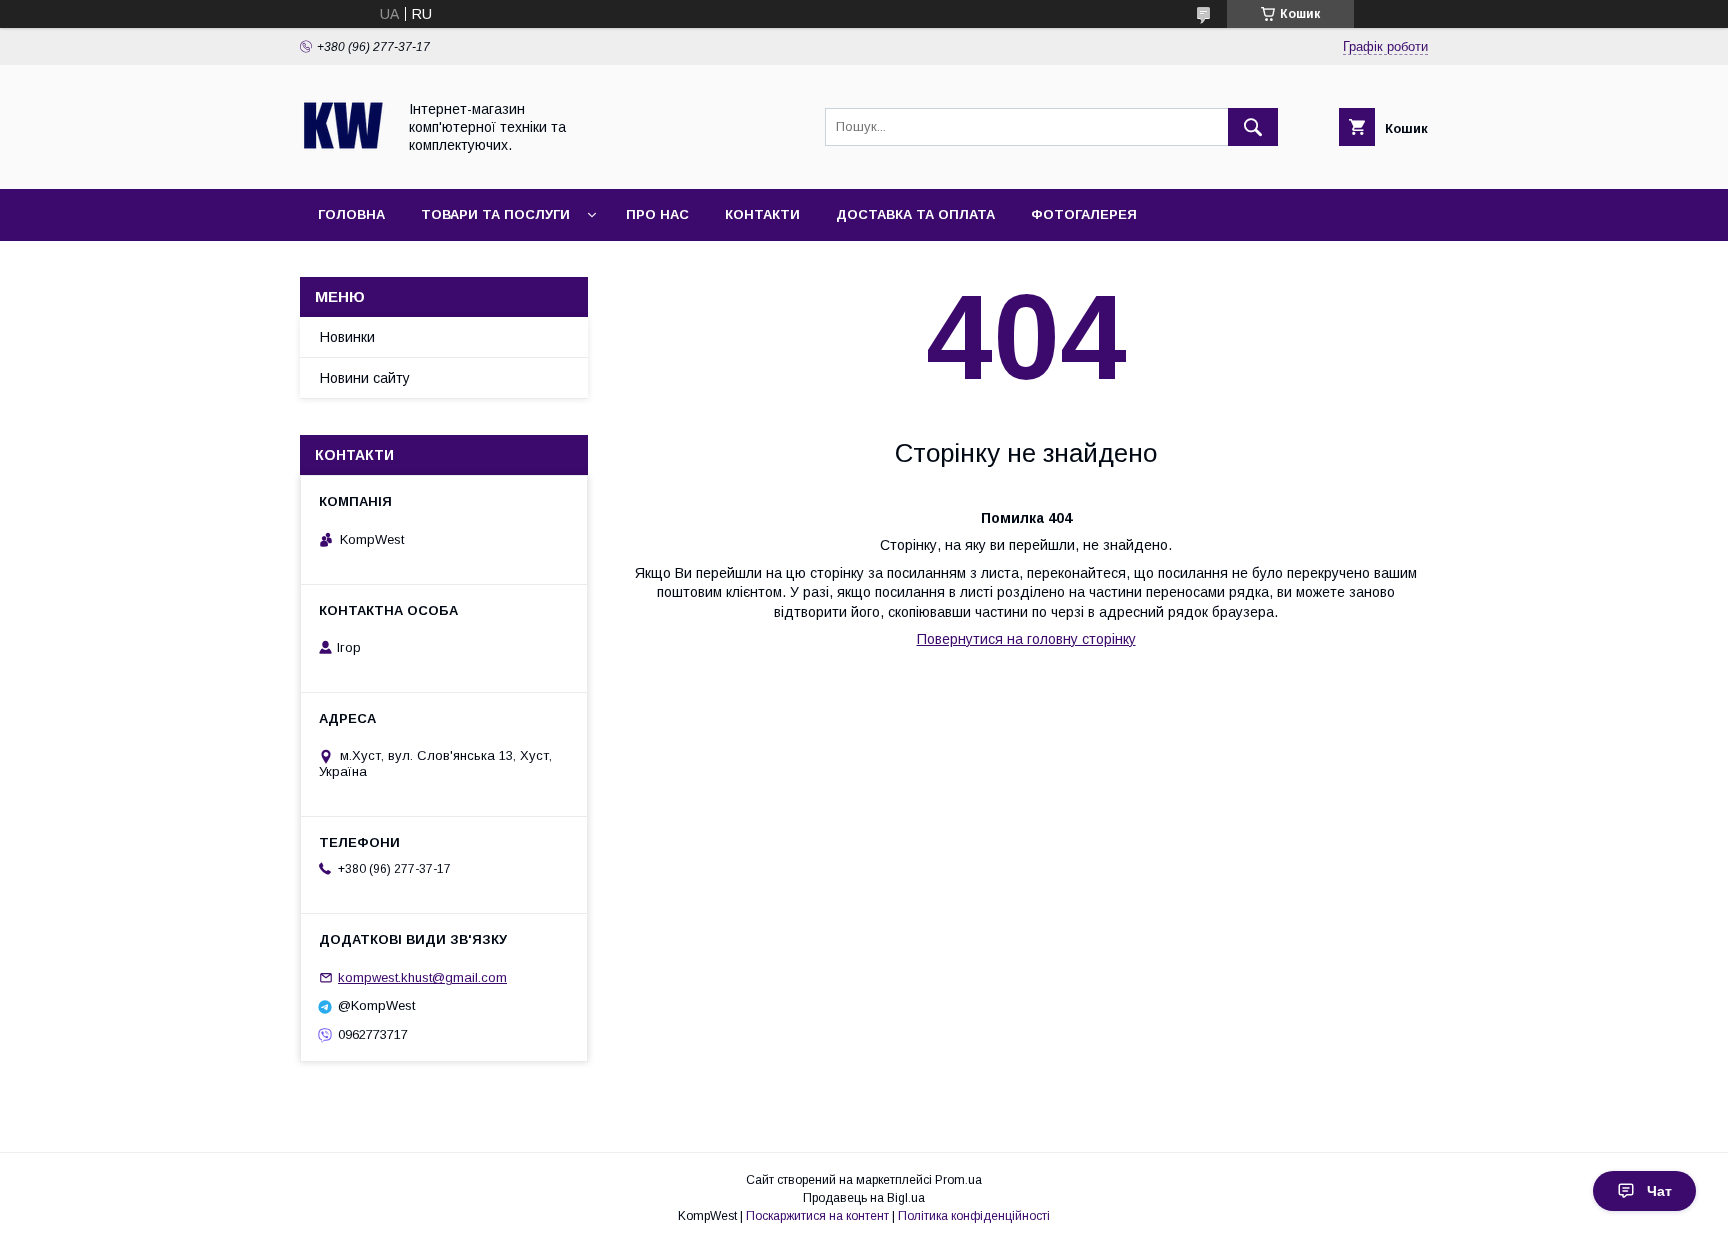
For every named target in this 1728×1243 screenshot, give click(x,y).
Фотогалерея (1084, 214)
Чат (1659, 1191)
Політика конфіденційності (974, 1216)
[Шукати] (1253, 127)
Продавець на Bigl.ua (864, 1198)
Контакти (762, 214)
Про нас (657, 214)
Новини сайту (365, 378)
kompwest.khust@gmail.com (422, 977)
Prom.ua (958, 1180)
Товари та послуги (495, 214)
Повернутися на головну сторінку (1026, 639)
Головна (351, 214)
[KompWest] (342, 163)
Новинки (347, 337)
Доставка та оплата (915, 214)
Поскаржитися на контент (817, 1216)
